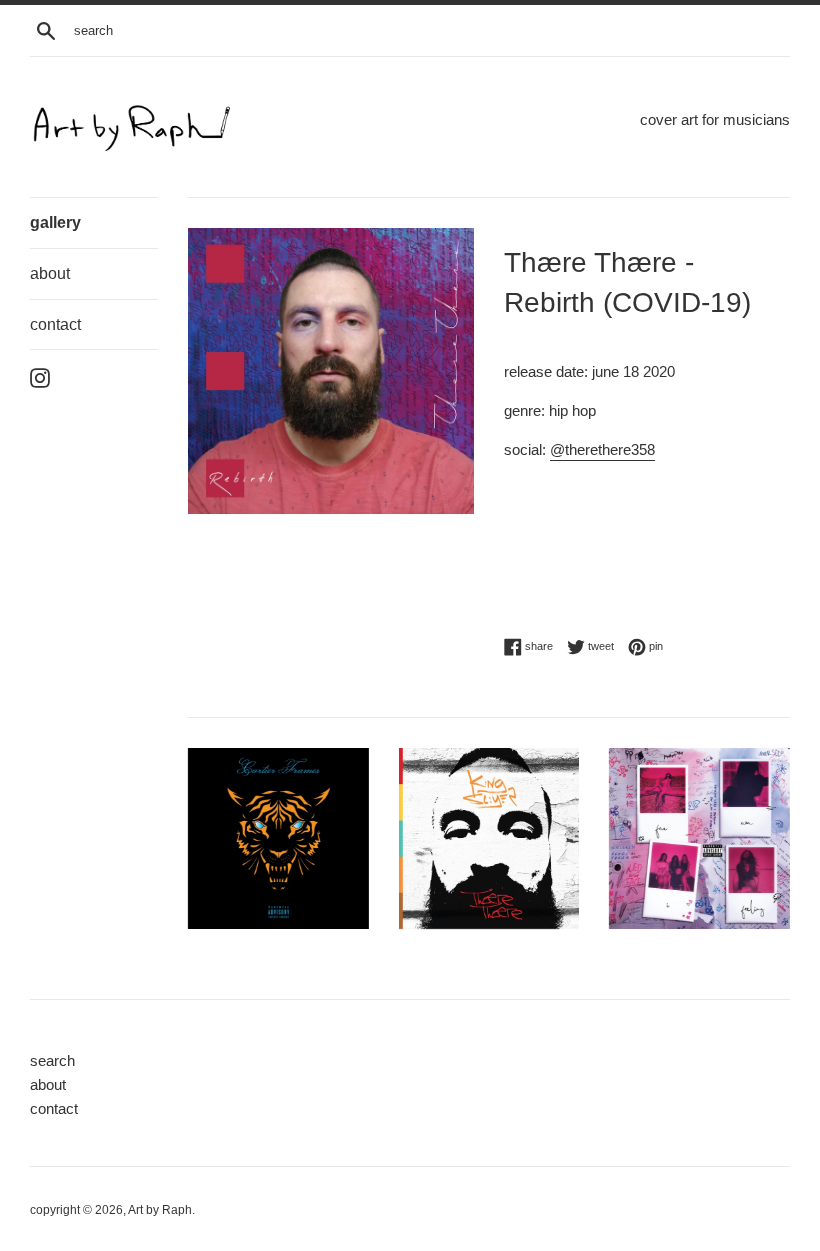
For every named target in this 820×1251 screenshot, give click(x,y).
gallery (55, 222)
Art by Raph (160, 1210)
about (50, 273)
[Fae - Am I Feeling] (699, 838)
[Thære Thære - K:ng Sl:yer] (489, 838)
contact (55, 324)
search (52, 1060)
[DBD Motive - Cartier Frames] (278, 838)
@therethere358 (602, 449)
